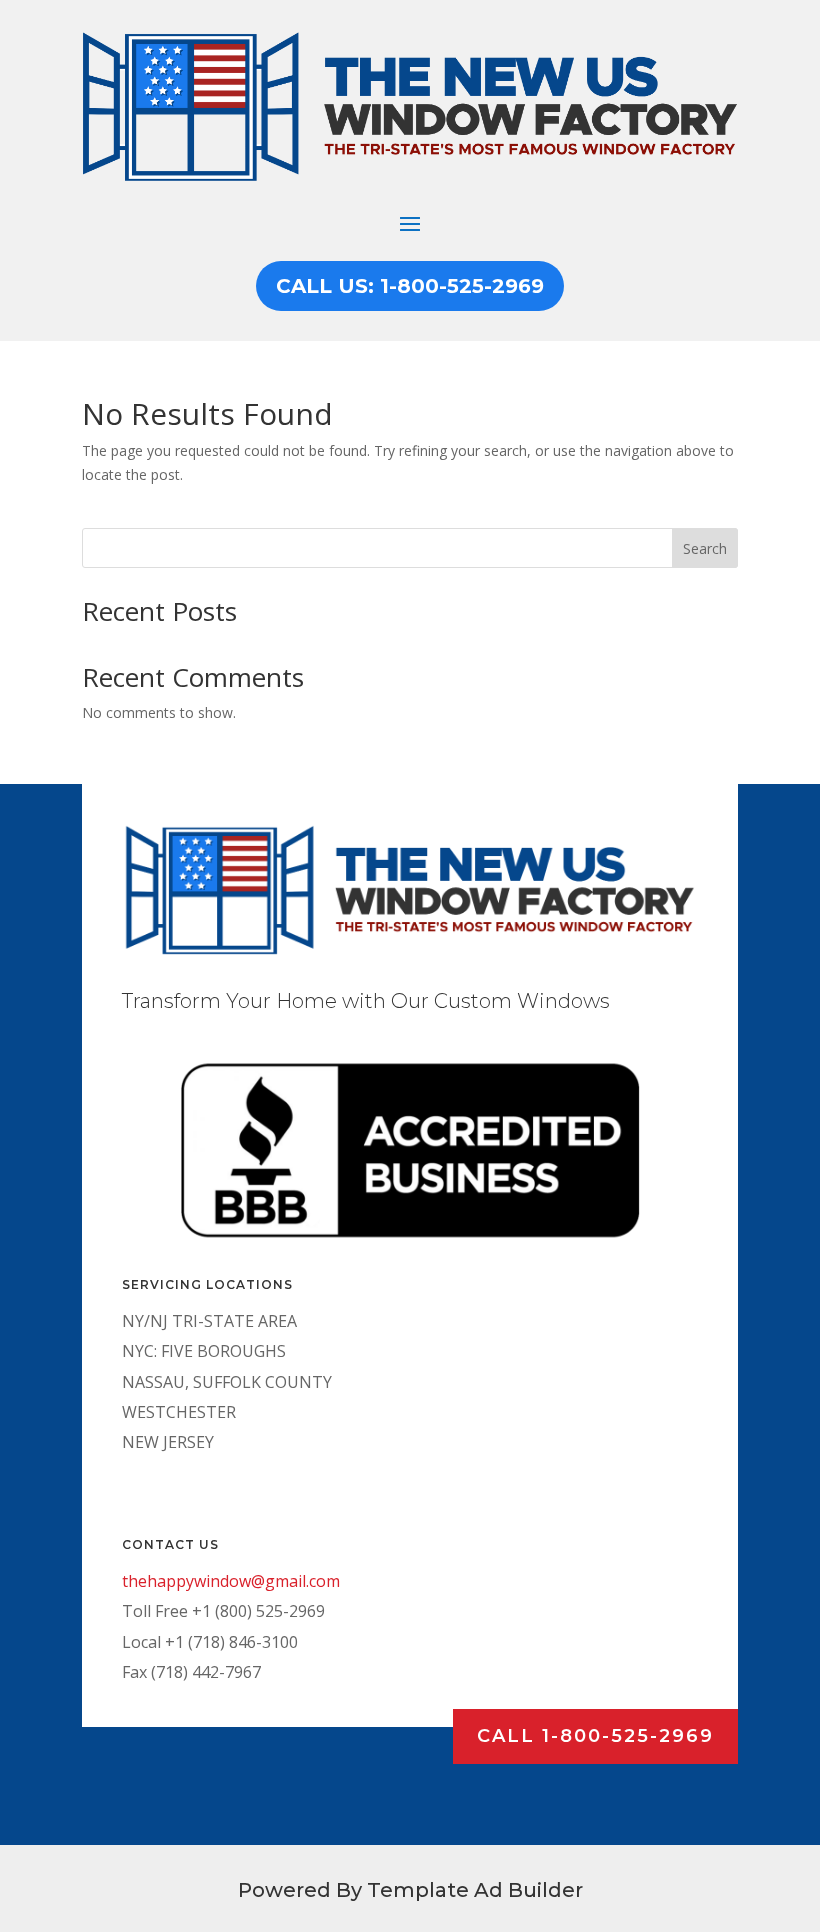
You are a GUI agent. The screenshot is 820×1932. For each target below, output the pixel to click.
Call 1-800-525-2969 (595, 1736)
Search (705, 548)
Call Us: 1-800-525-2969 (410, 286)
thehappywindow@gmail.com (231, 1581)
